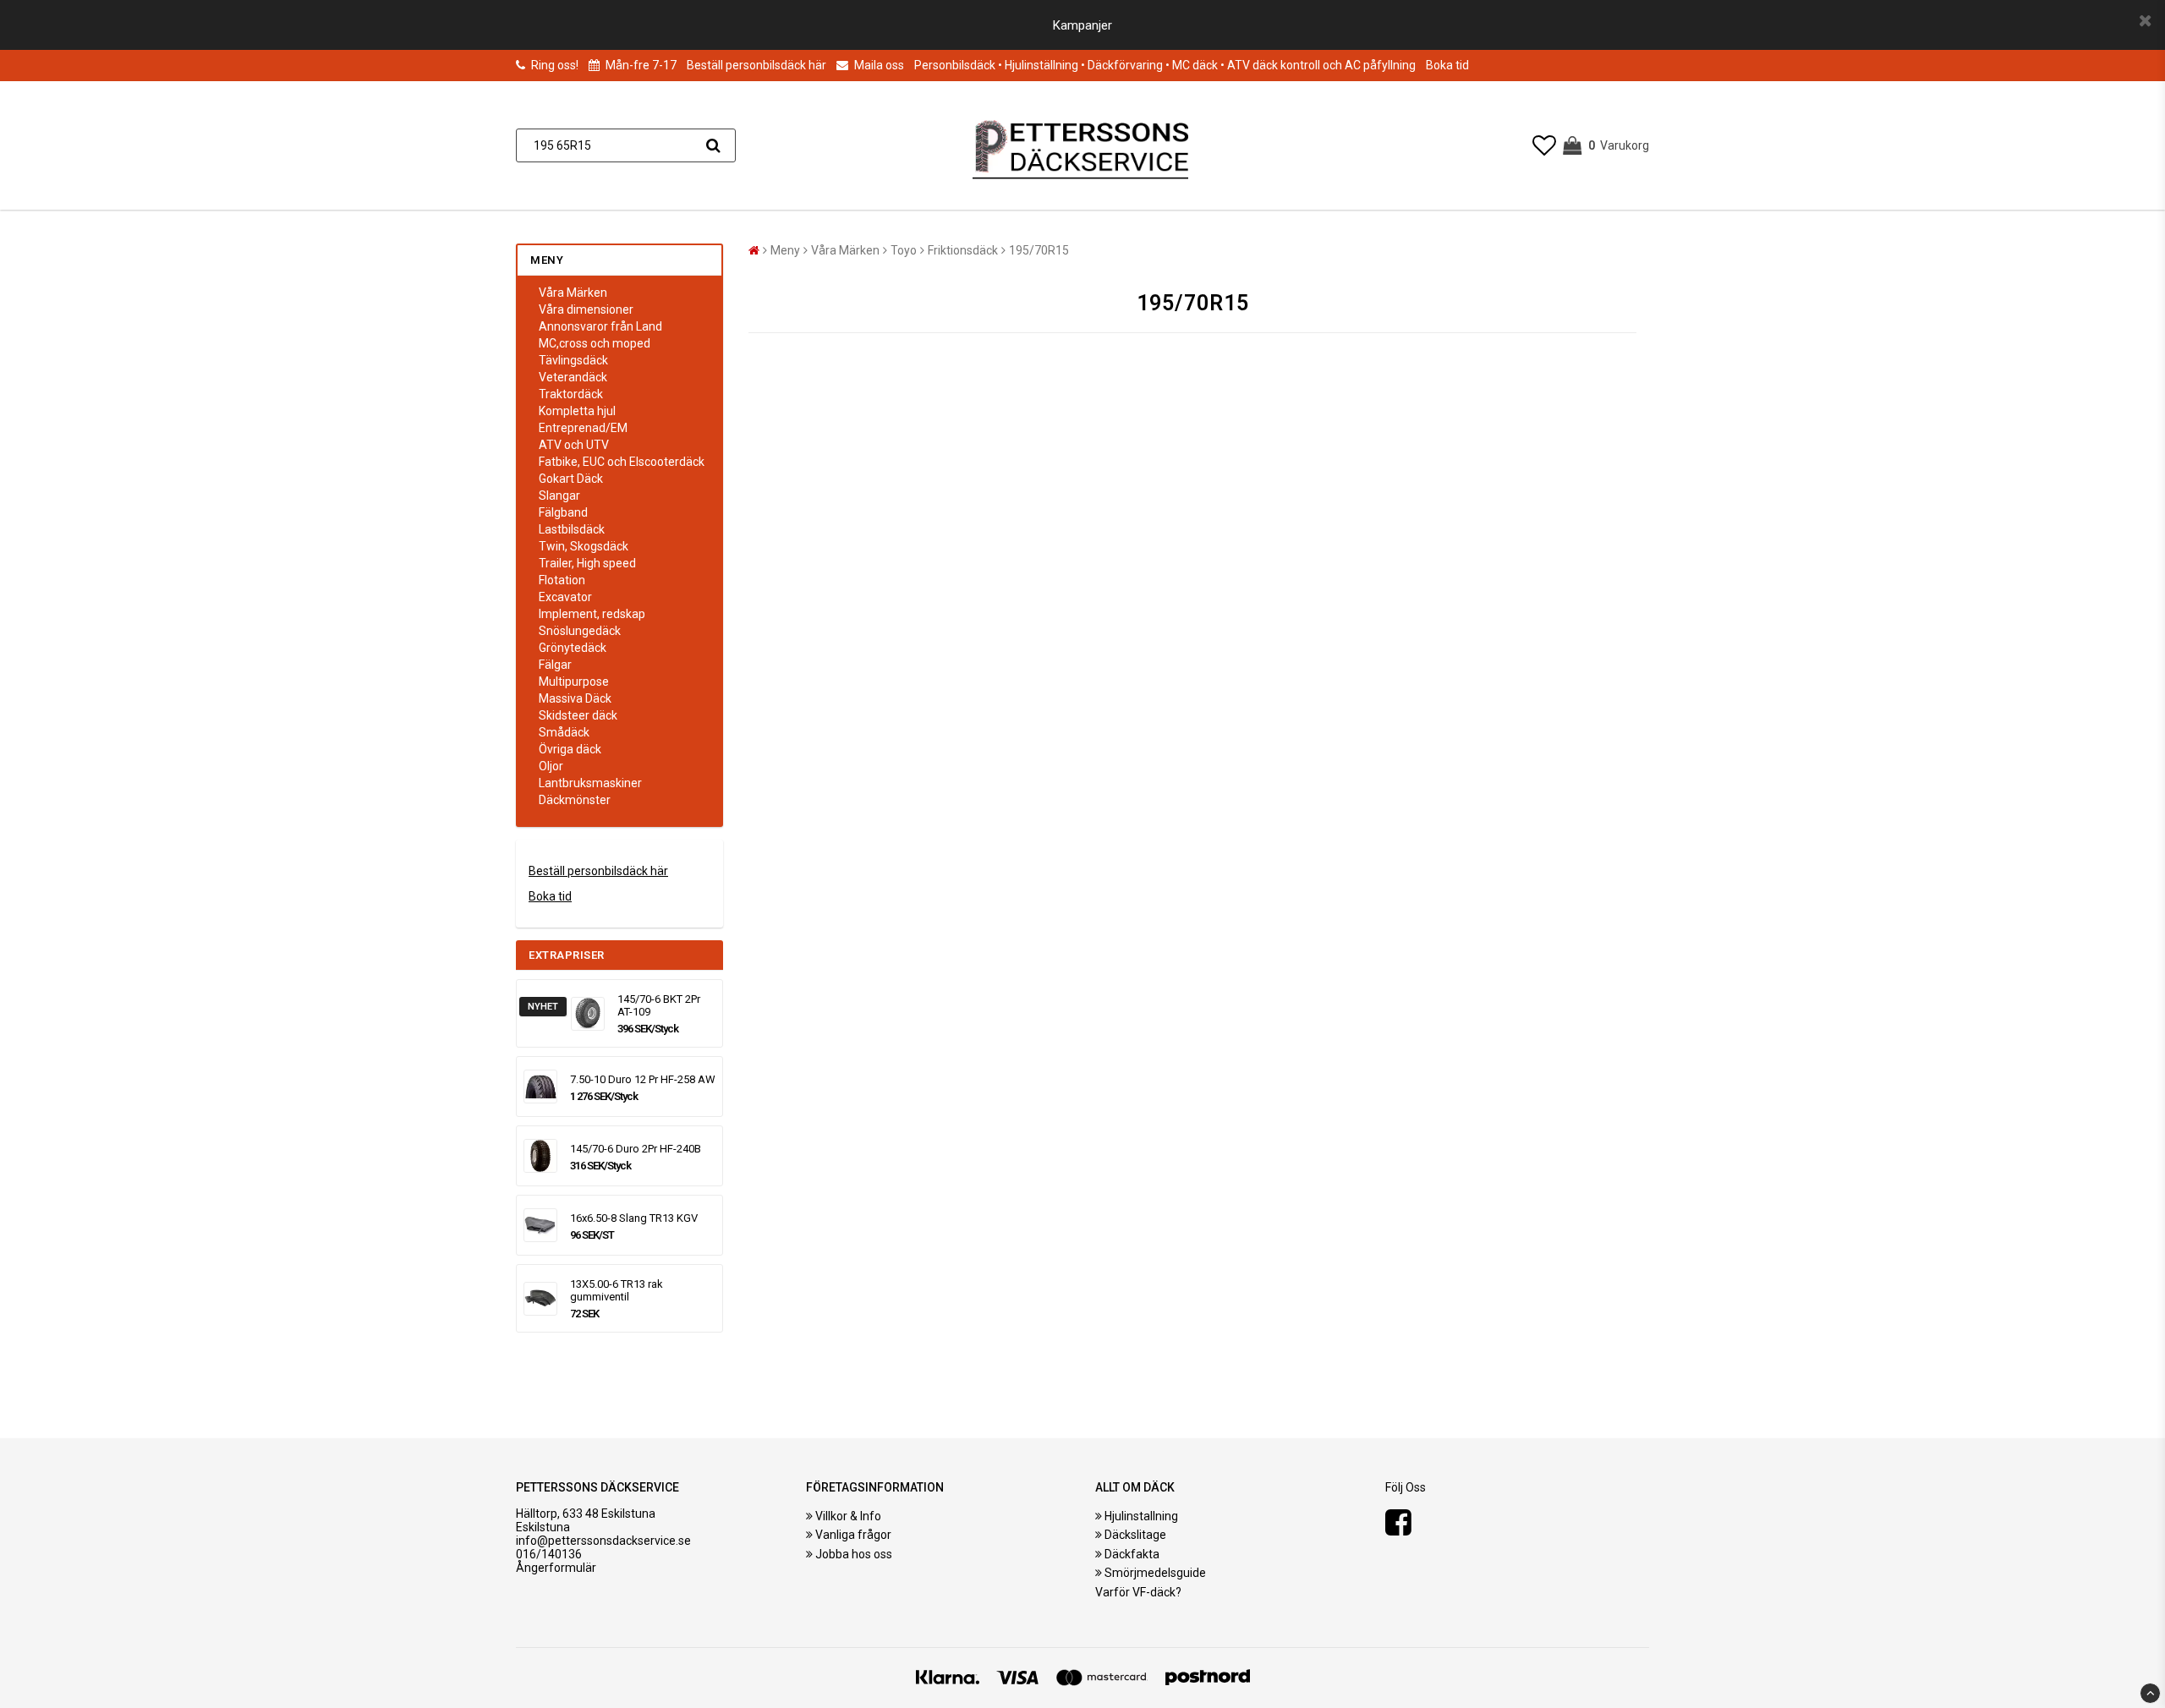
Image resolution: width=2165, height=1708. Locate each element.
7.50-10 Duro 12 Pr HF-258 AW (643, 1079)
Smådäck (564, 732)
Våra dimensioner (586, 309)
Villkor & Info (848, 1516)
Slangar (559, 495)
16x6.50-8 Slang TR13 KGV (634, 1218)
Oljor (551, 766)
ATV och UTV (574, 445)
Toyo (904, 250)
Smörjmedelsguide (1155, 1573)
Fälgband (563, 512)
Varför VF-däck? (1138, 1592)
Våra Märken (573, 293)
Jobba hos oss (854, 1554)
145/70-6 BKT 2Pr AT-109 (659, 1005)
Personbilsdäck (955, 65)
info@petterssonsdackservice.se (603, 1541)
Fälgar (555, 665)
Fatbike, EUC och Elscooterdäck (622, 462)
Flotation (562, 580)
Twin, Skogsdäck (584, 546)
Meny (785, 250)
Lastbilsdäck (572, 529)
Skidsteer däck (578, 715)
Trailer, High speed (587, 563)
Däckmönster (575, 800)
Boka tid (1447, 65)
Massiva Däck (575, 698)
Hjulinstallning (1141, 1516)
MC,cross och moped (595, 343)
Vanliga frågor (853, 1535)
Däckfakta (1132, 1554)
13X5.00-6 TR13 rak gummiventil (617, 1290)
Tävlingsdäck (573, 360)
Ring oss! (555, 65)
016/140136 (549, 1554)
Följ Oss (1406, 1487)
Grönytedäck (573, 648)
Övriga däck (570, 749)
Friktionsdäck (963, 250)
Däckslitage (1135, 1535)
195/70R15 (1039, 250)
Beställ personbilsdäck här (756, 65)
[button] (1544, 146)
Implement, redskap (592, 614)
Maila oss (878, 65)
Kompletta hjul (577, 411)
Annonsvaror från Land (600, 326)
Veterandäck (573, 377)
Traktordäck (571, 394)
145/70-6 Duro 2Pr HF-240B (636, 1149)
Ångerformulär (556, 1568)
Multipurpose (574, 682)
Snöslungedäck (580, 631)
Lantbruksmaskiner (590, 783)
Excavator (565, 597)
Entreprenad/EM (583, 428)
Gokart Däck (571, 479)
